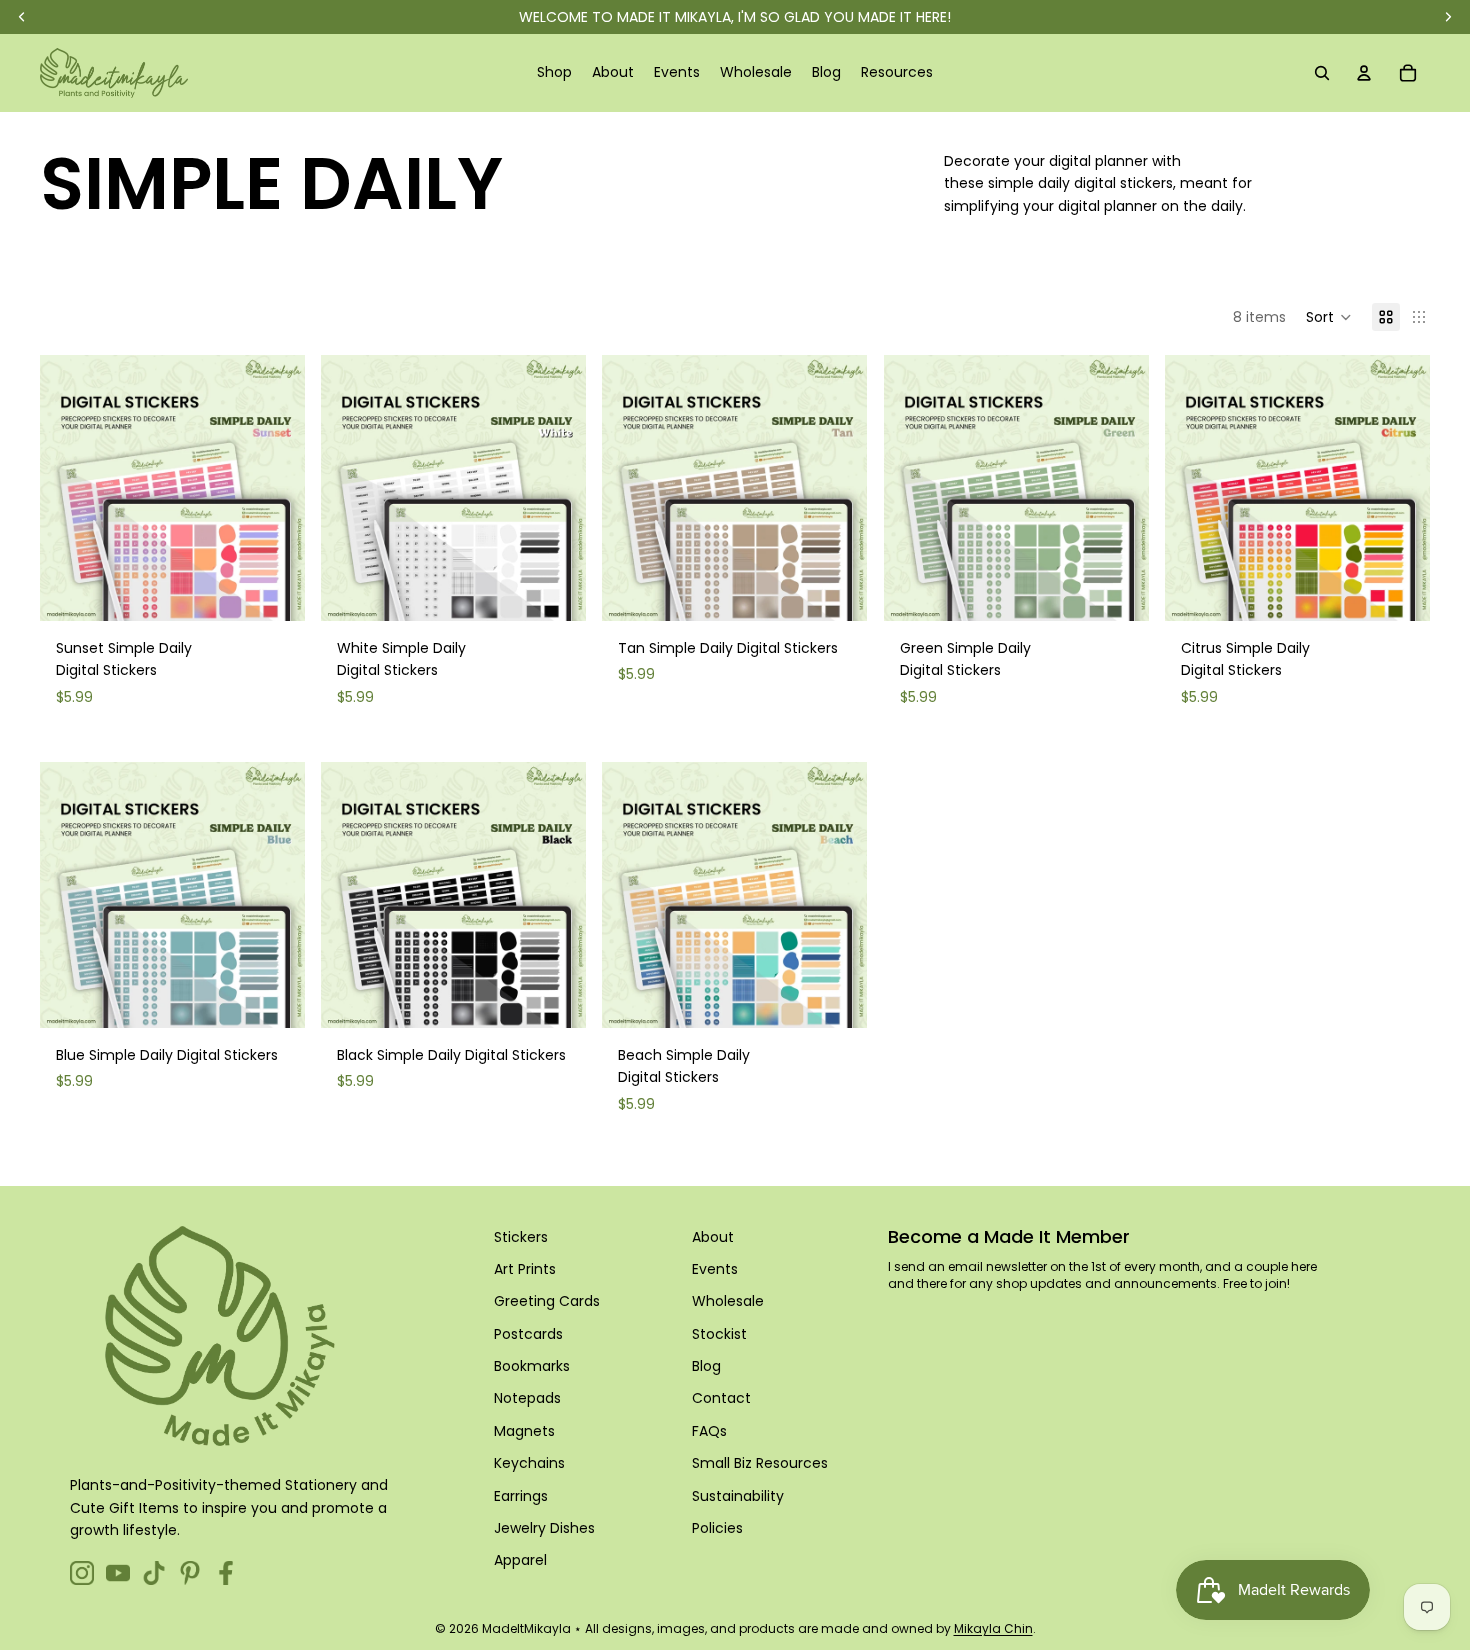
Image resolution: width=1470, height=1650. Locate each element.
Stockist (719, 1334)
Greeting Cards (547, 1301)
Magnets (524, 1431)
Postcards (528, 1334)
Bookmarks (532, 1366)
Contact (721, 1398)
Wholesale (728, 1301)
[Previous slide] (70, 488)
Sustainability (738, 1496)
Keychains (529, 1463)
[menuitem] (554, 73)
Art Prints (525, 1269)
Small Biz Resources (760, 1463)
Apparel (520, 1560)
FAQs (709, 1431)
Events (715, 1269)
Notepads (527, 1398)
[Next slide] (275, 488)
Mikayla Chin (993, 1628)
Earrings (521, 1496)
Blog (706, 1366)
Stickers (521, 1237)
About (713, 1237)
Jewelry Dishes (544, 1528)
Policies (717, 1528)
